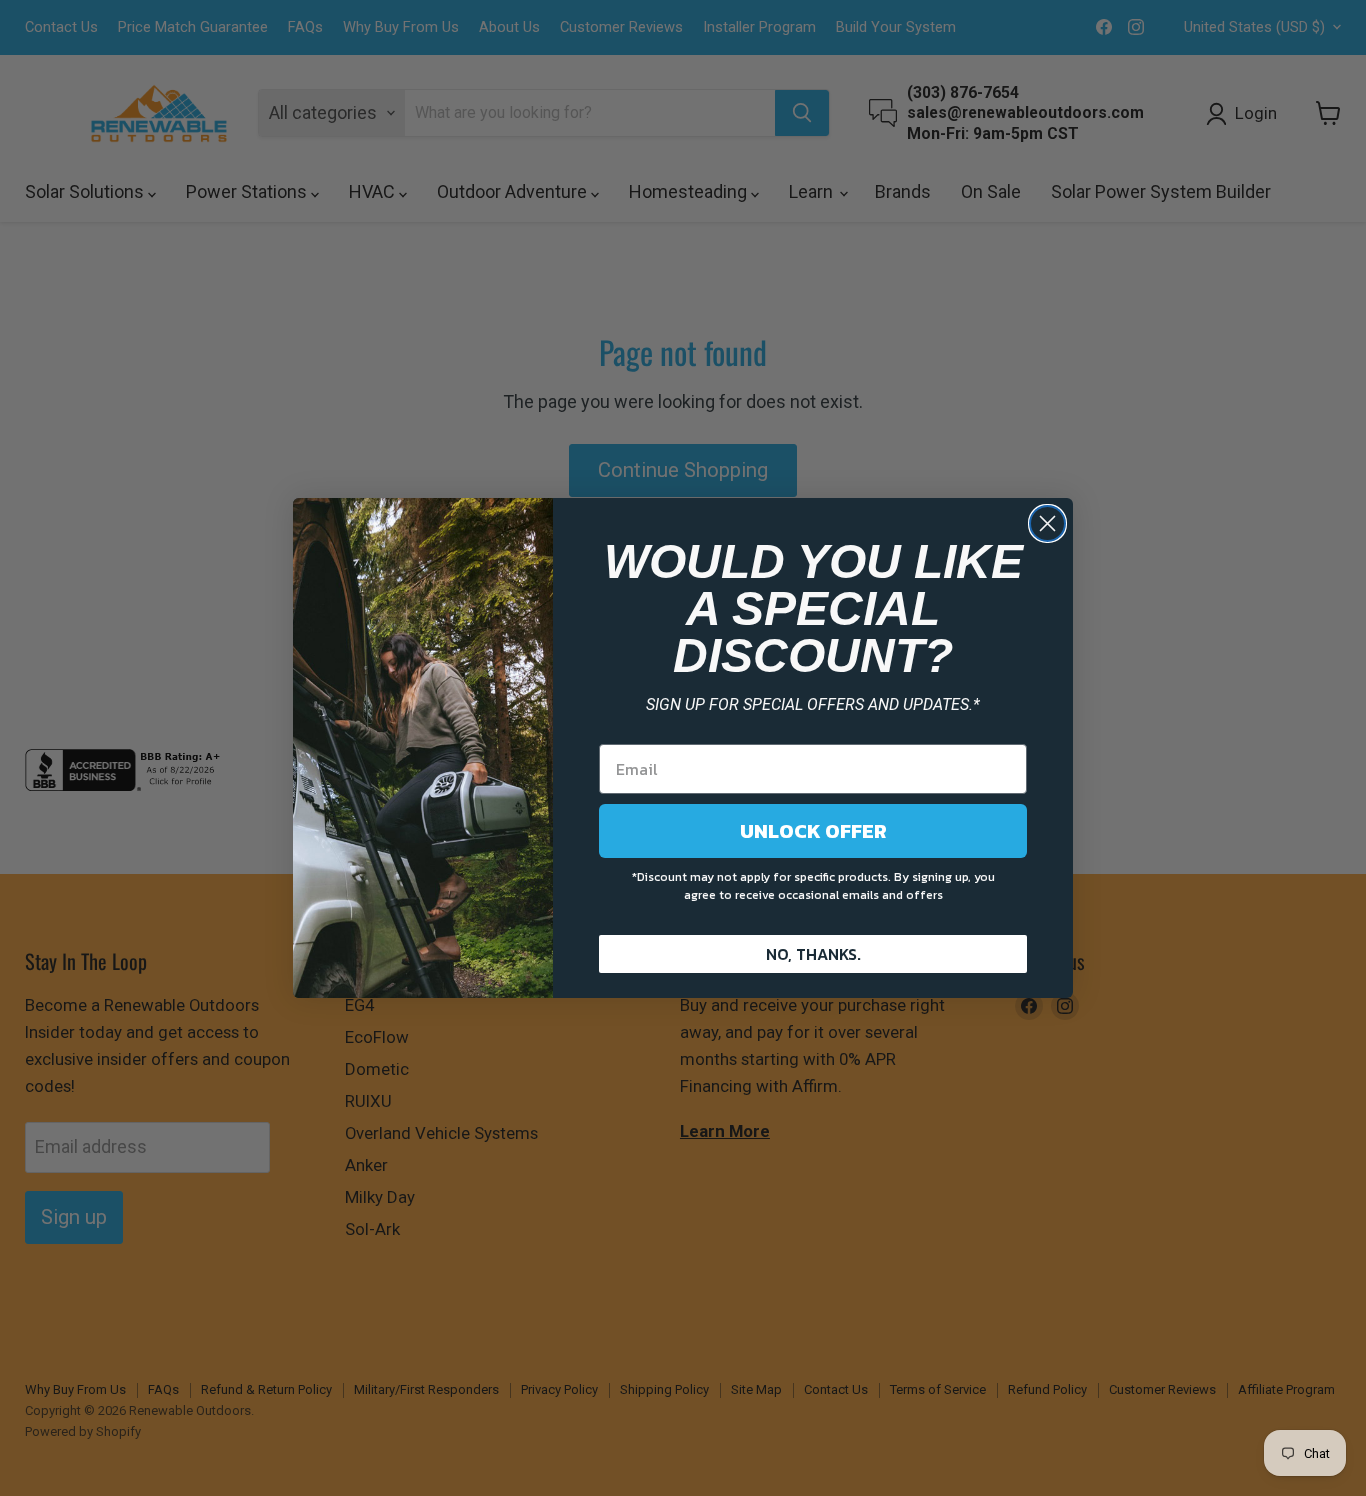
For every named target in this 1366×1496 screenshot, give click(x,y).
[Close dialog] (1047, 523)
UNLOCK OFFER (813, 831)
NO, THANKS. (813, 954)
